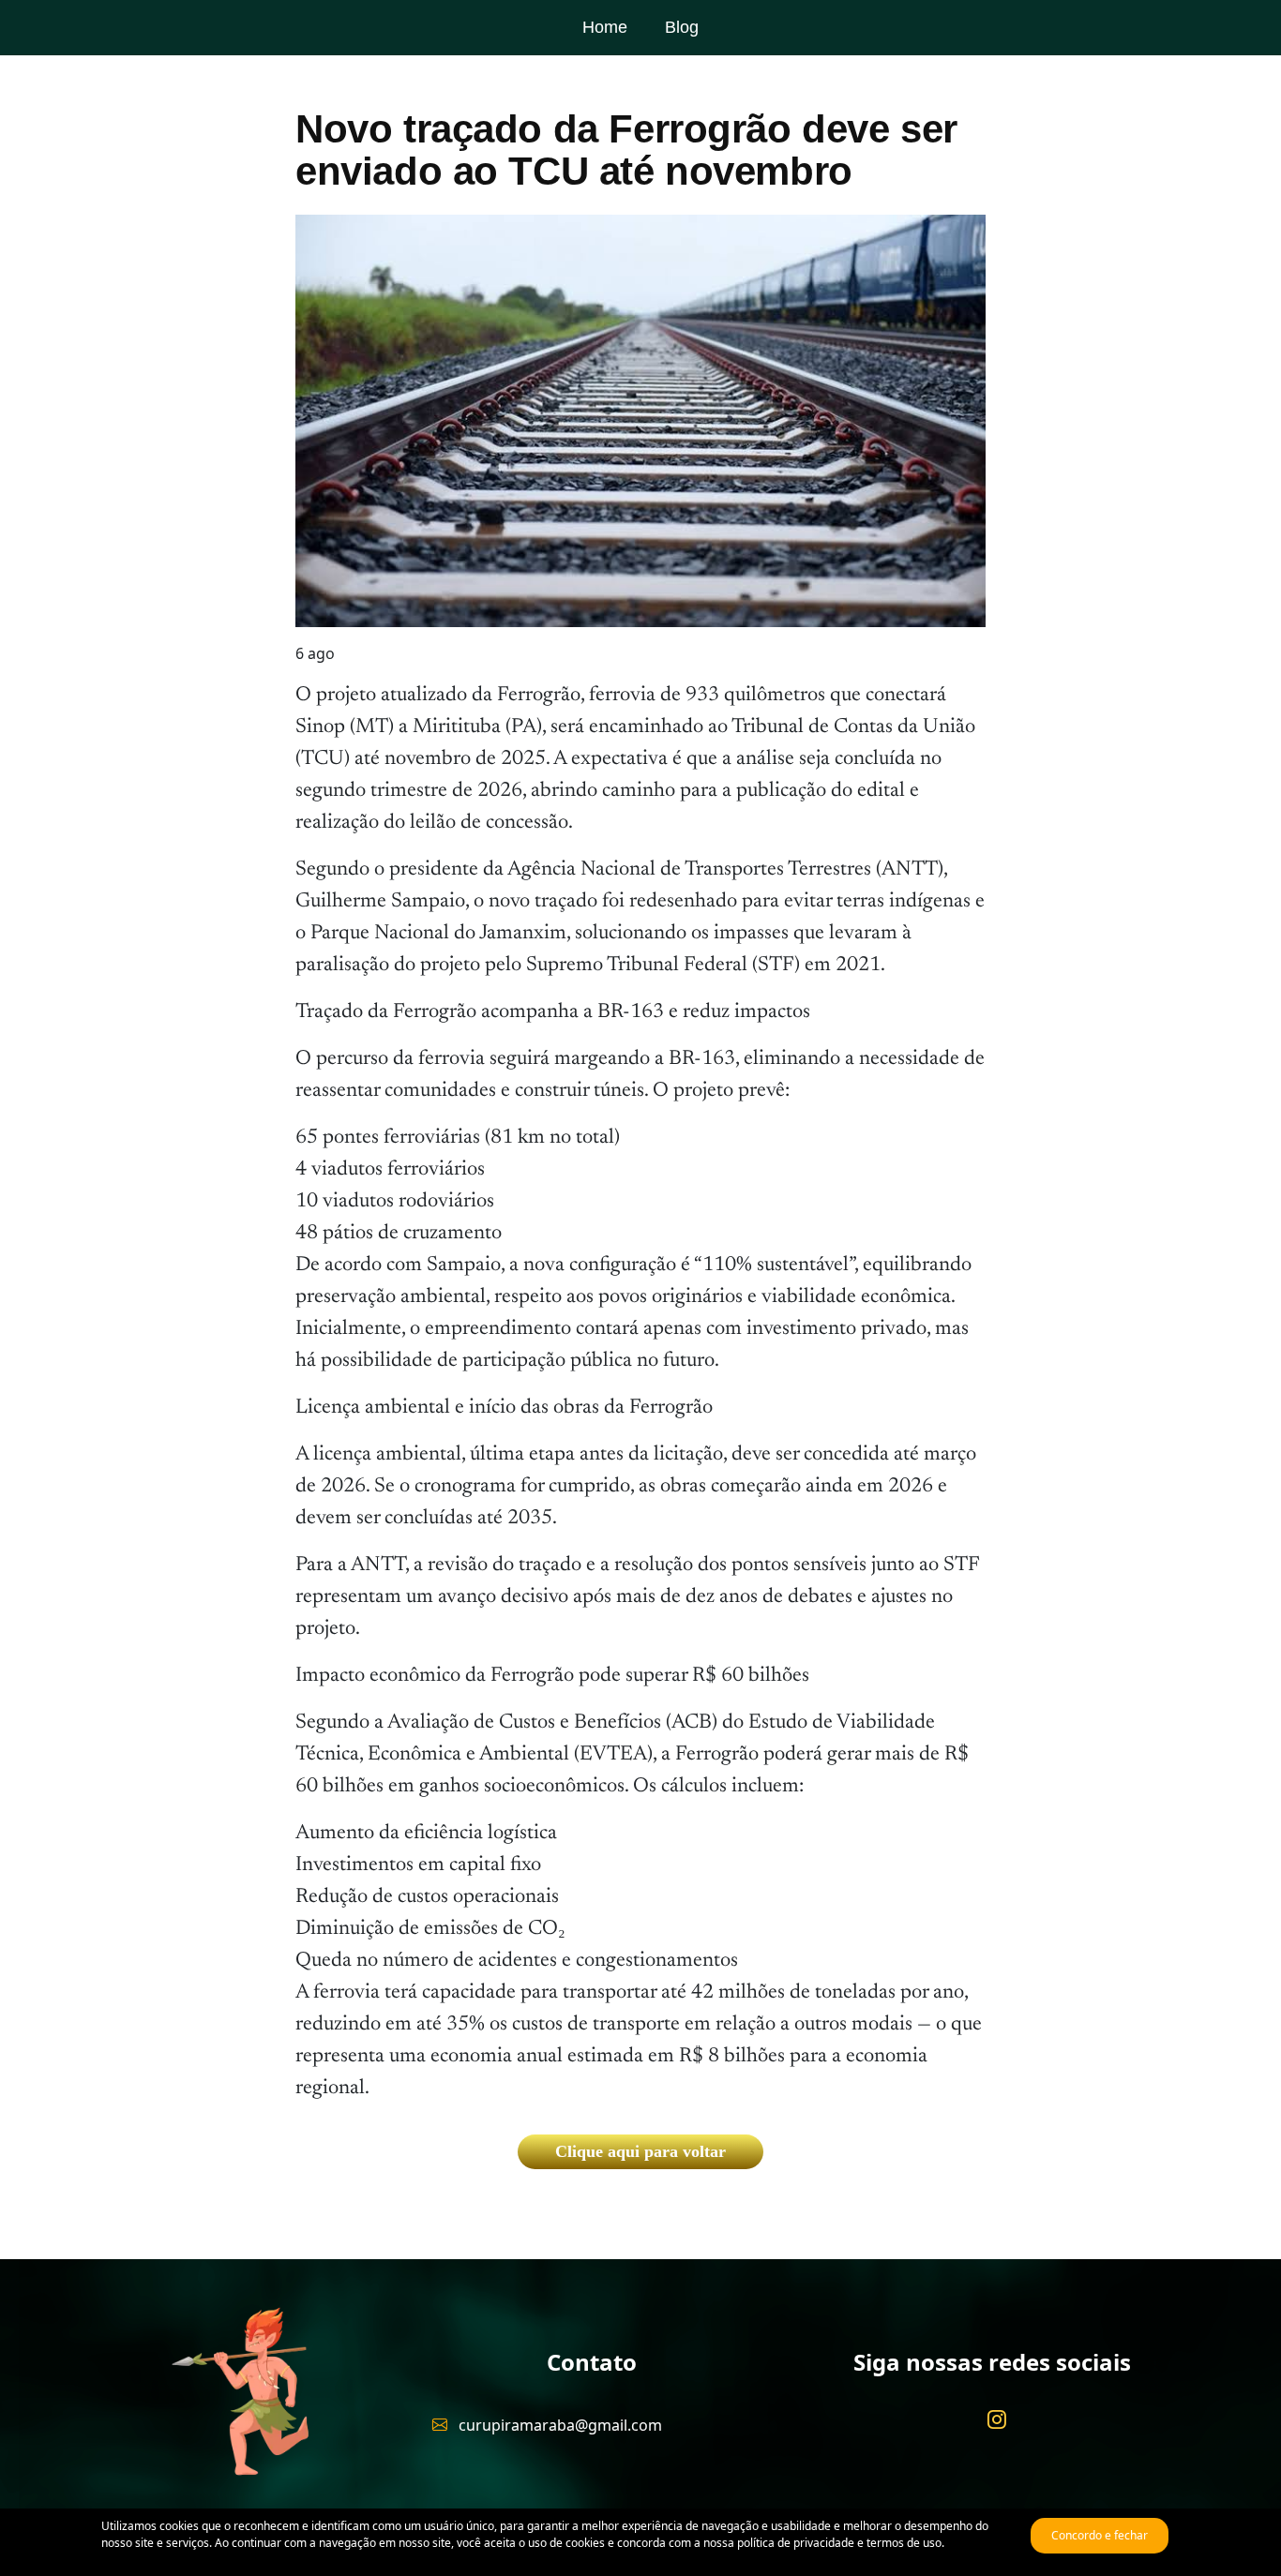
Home (605, 27)
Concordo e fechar (1100, 2535)
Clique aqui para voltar (640, 2151)
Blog (682, 27)
